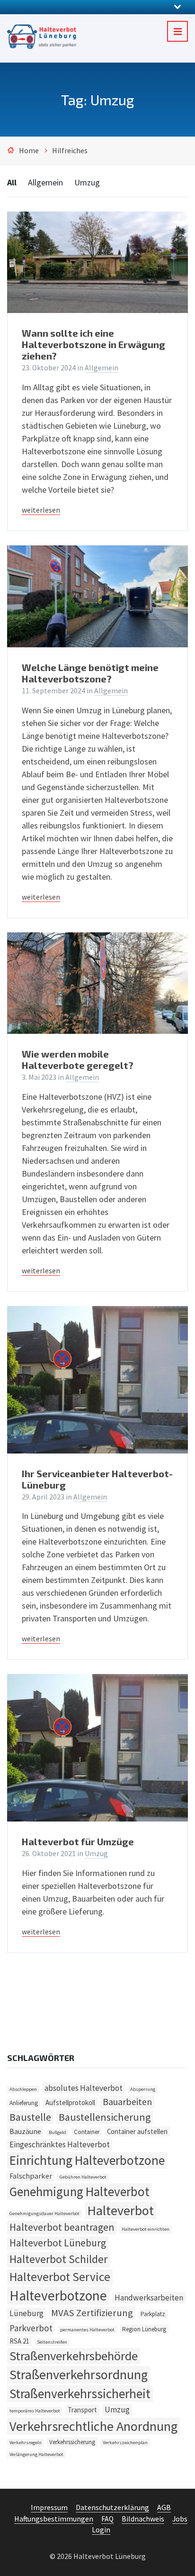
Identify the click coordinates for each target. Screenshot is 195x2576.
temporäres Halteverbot (35, 2411)
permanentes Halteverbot (87, 2330)
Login (101, 2530)
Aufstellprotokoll (70, 2102)
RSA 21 (19, 2341)
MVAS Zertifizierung (92, 2313)
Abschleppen (23, 2089)
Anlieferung (24, 2103)
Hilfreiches (70, 151)
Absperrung (143, 2089)
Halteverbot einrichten (146, 2229)
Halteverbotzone (58, 2295)
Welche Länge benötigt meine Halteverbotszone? (90, 673)
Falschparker (31, 2176)
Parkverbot (31, 2328)
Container (87, 2132)
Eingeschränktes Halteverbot (60, 2144)
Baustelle (30, 2117)
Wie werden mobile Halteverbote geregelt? (78, 1059)
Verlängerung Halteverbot (36, 2454)
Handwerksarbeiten (149, 2298)
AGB (164, 2507)
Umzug (87, 182)
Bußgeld (58, 2132)
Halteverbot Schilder (58, 2259)
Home (29, 151)
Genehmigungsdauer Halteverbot (44, 2213)
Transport (82, 2410)
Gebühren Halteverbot (83, 2177)
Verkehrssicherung (72, 2442)
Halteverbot (120, 2210)
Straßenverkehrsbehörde (74, 2356)
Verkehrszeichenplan (125, 2443)
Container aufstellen (137, 2131)
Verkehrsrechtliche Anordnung (93, 2426)
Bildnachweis (143, 2519)
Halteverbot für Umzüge (78, 1841)
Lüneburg (27, 2313)
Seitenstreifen (52, 2342)
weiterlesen (41, 510)
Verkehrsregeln (26, 2443)
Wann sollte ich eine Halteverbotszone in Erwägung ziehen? (93, 344)
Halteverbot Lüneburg (58, 2243)
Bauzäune (25, 2131)
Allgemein (45, 182)
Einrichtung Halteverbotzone (87, 2160)
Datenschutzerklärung (112, 2507)
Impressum (49, 2507)
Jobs (180, 2519)
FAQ (107, 2519)
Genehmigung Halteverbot (80, 2191)
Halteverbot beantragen (62, 2227)
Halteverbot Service (60, 2277)
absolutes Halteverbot (84, 2088)
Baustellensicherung (105, 2117)
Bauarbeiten (127, 2102)
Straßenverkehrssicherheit (80, 2394)
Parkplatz (153, 2314)
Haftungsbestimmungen (54, 2519)
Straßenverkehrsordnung (79, 2374)
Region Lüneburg (144, 2329)
